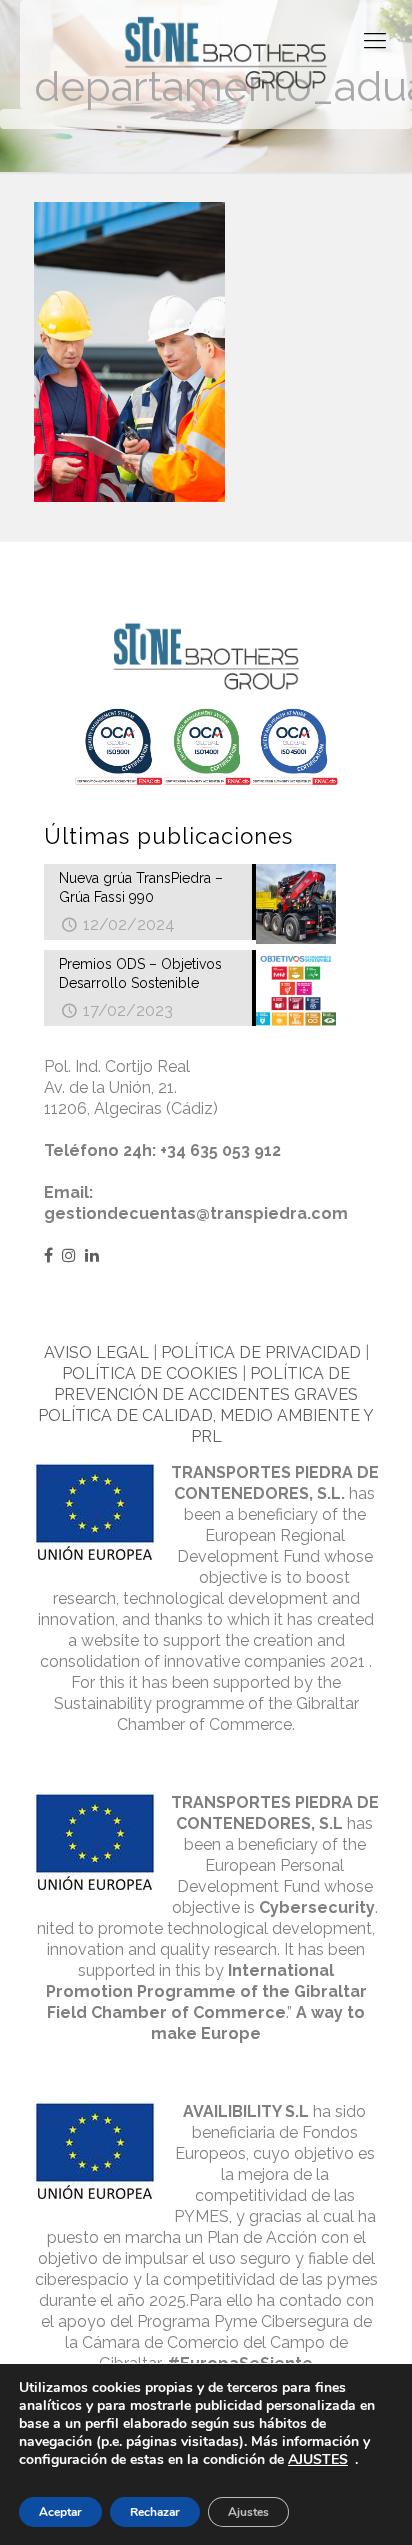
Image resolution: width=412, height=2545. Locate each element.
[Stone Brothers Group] (226, 54)
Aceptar (60, 2512)
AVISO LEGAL (96, 1352)
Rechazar (155, 2512)
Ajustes (248, 2512)
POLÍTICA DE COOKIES (150, 1373)
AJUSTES (318, 2460)
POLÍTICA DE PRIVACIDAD (261, 1352)
